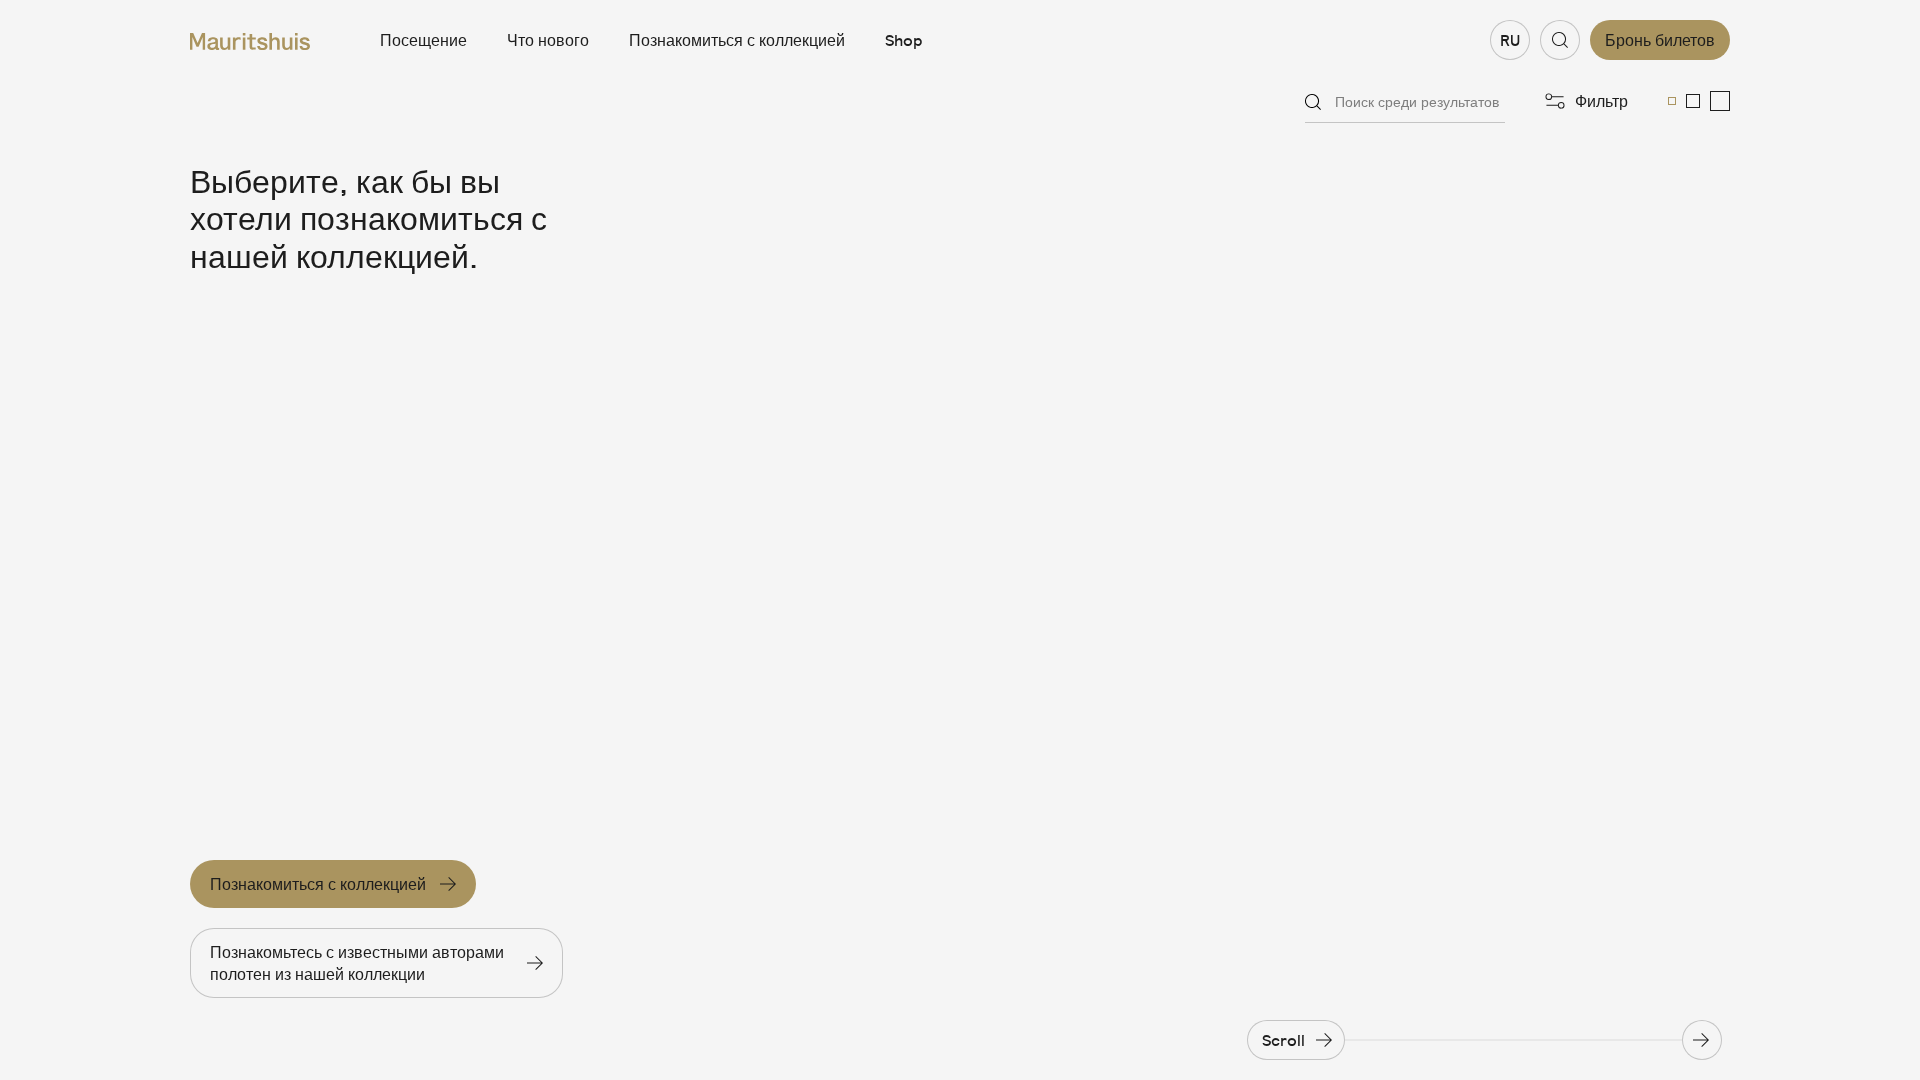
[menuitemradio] (1672, 101)
